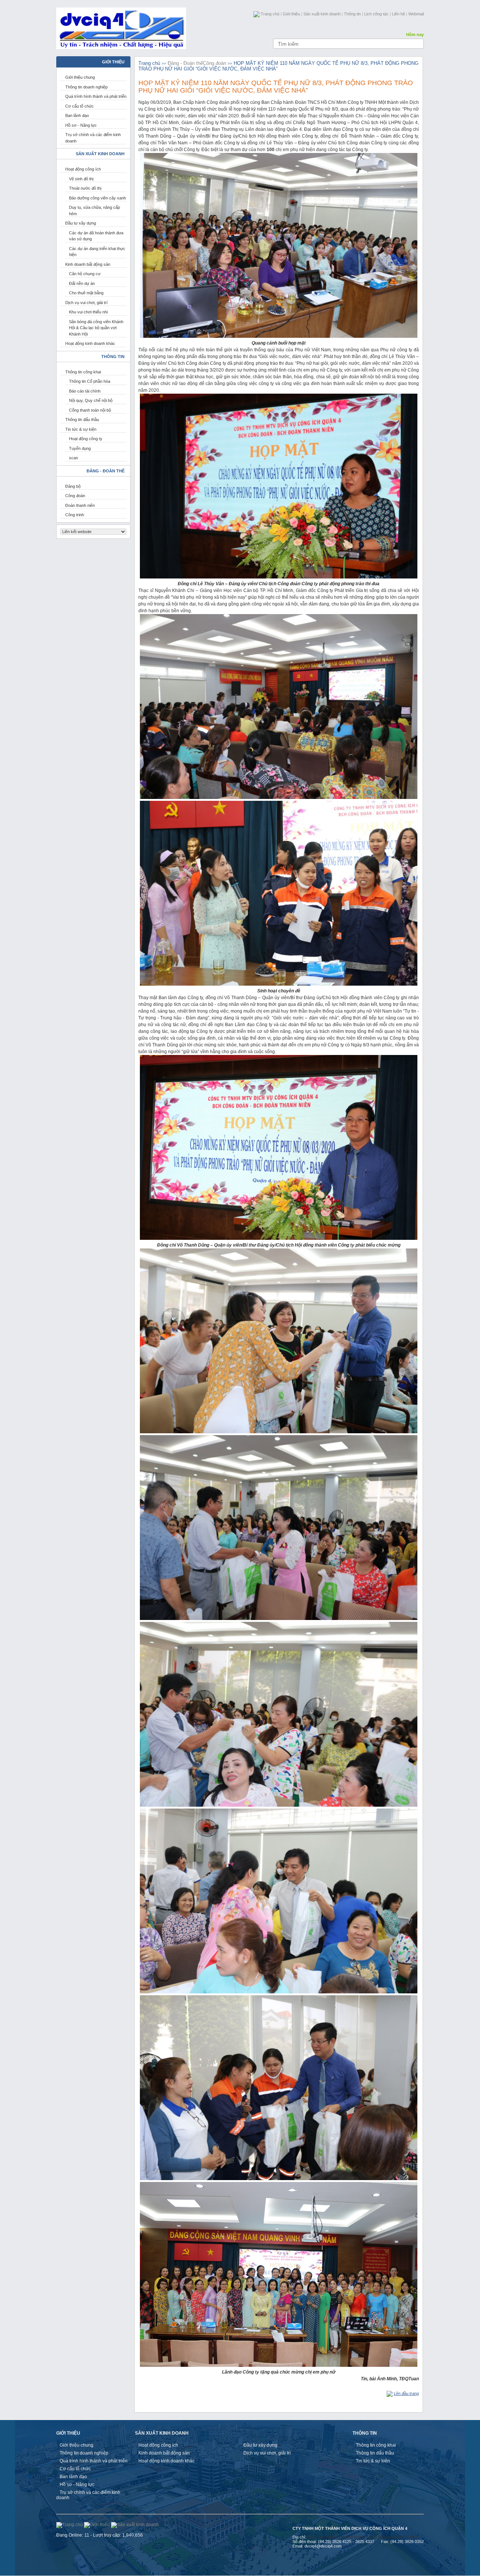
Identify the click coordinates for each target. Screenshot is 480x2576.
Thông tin (352, 14)
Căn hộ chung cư (85, 274)
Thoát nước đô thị (85, 188)
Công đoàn (75, 496)
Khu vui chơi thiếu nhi (88, 312)
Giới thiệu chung (80, 77)
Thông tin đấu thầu (82, 420)
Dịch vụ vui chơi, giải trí (86, 303)
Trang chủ (270, 14)
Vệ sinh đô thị (81, 179)
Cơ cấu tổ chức (79, 106)
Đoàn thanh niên (80, 505)
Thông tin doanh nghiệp (86, 87)
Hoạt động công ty (86, 439)
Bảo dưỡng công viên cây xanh (97, 198)
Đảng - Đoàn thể (185, 63)
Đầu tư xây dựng (81, 223)
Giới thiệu (291, 14)
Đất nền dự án (82, 283)
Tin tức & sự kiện (81, 429)
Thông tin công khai (83, 372)
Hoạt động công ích (83, 169)
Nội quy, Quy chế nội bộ (91, 400)
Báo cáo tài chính (85, 391)
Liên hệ (398, 14)
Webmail (416, 14)
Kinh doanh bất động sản (88, 264)
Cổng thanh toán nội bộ (90, 410)
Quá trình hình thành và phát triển (96, 96)
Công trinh (75, 515)
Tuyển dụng (80, 448)
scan (73, 458)
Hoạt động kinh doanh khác (90, 343)
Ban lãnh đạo (77, 115)
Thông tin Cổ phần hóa (90, 381)
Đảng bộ (73, 486)
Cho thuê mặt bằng (86, 293)
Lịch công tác (376, 14)
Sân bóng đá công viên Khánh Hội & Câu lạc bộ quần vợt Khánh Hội (96, 328)
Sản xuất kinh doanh (322, 14)
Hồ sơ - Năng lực (81, 125)
